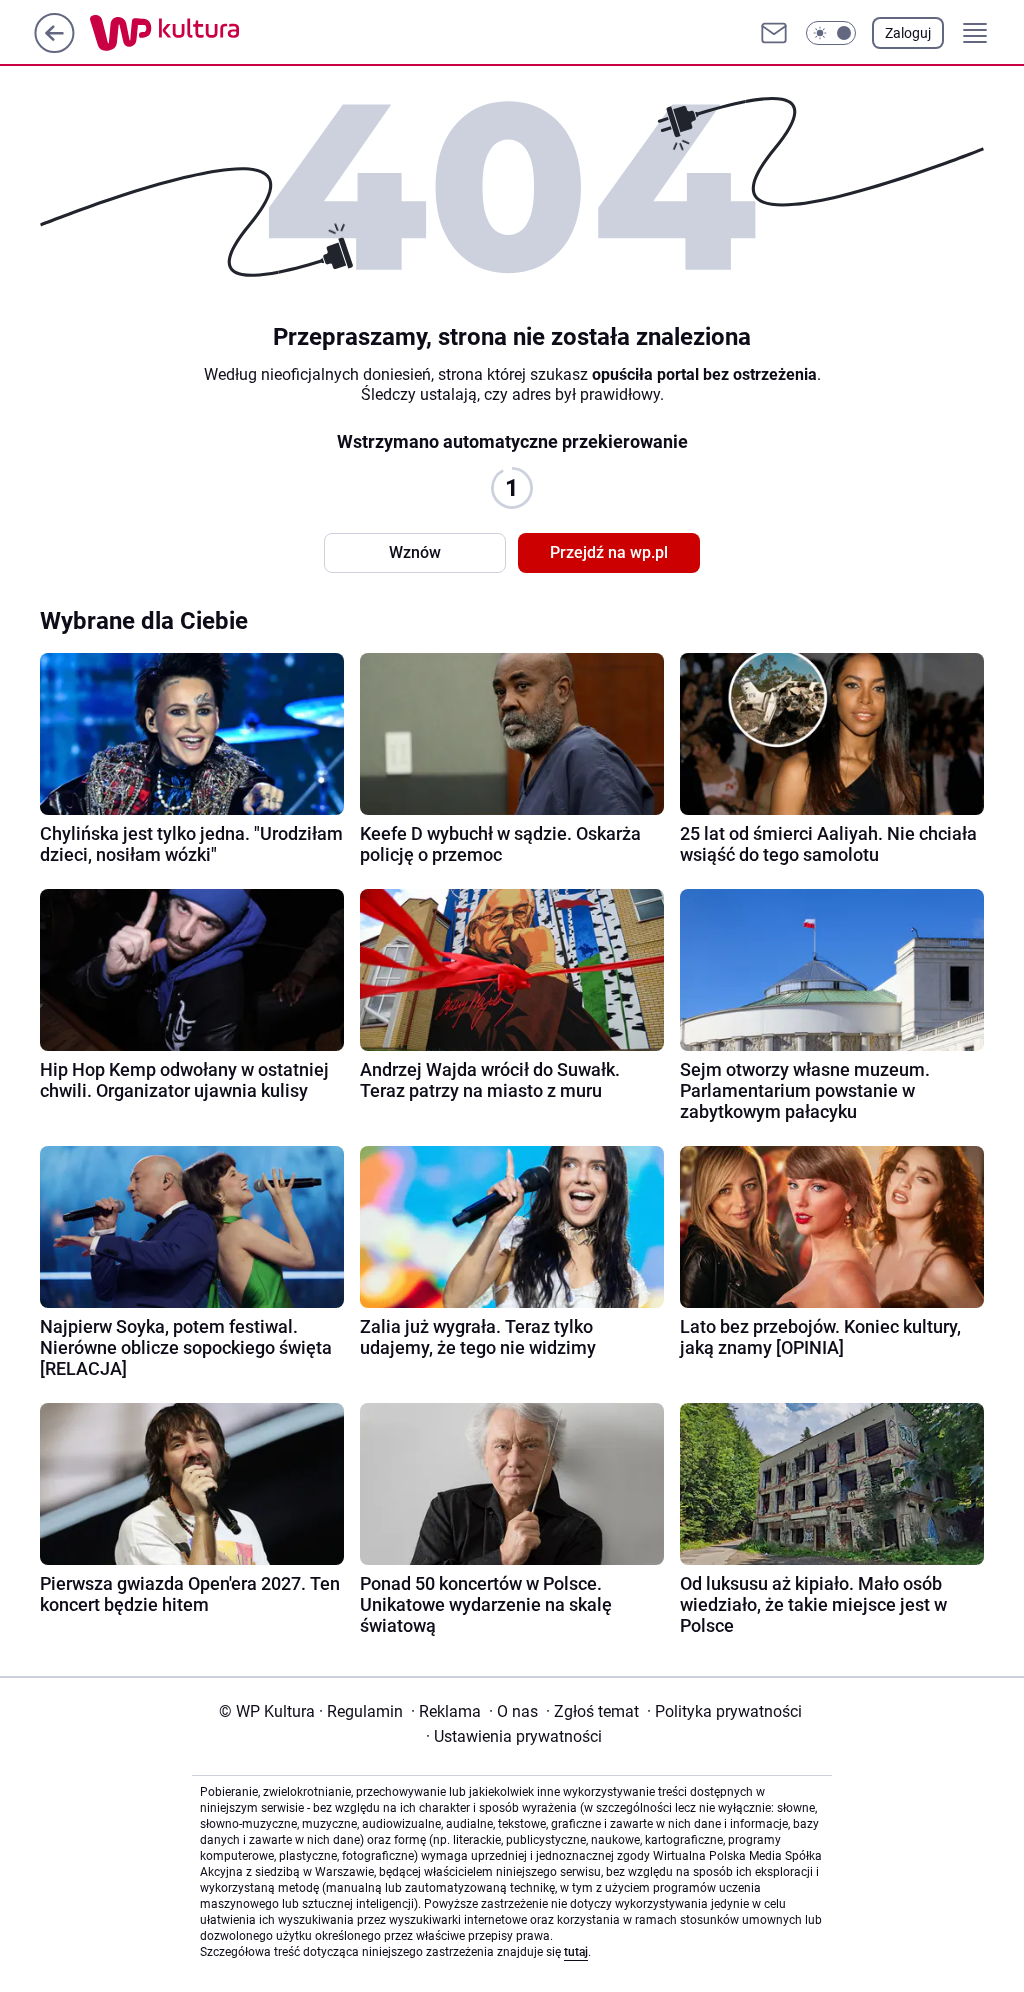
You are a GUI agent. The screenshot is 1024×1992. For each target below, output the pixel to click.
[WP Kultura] (209, 33)
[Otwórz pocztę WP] (774, 33)
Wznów (415, 552)
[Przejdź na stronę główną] (54, 47)
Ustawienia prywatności (514, 1736)
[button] (831, 33)
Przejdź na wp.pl (609, 552)
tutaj (576, 1952)
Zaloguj (908, 33)
